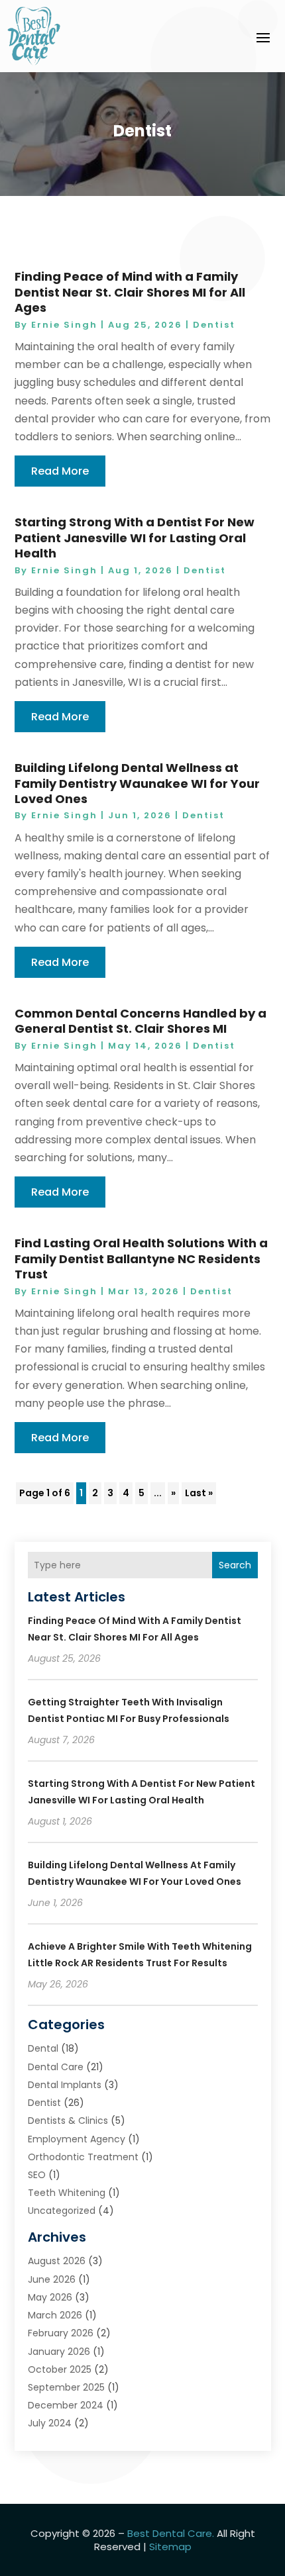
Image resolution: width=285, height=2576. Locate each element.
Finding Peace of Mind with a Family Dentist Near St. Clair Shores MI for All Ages (130, 292)
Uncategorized (62, 2211)
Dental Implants (65, 2085)
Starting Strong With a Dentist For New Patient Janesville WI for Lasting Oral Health (135, 538)
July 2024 (50, 2423)
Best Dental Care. (171, 2533)
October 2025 (60, 2369)
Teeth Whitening (67, 2193)
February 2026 (61, 2333)
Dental (43, 2048)
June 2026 (52, 2279)
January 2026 (59, 2352)
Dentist (214, 325)
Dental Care (56, 2067)
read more (60, 471)
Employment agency (77, 2139)
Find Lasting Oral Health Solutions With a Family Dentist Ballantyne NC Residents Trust (141, 1259)
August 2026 (57, 2261)
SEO (37, 2175)
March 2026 (55, 2315)
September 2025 (66, 2387)
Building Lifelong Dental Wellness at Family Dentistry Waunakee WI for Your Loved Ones (137, 783)
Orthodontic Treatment (83, 2157)
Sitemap (170, 2547)
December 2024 (66, 2405)
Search (235, 1565)
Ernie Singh (64, 325)
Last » (199, 1493)
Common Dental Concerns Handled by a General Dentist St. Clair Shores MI (141, 1021)
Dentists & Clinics (68, 2121)
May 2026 (50, 2297)
